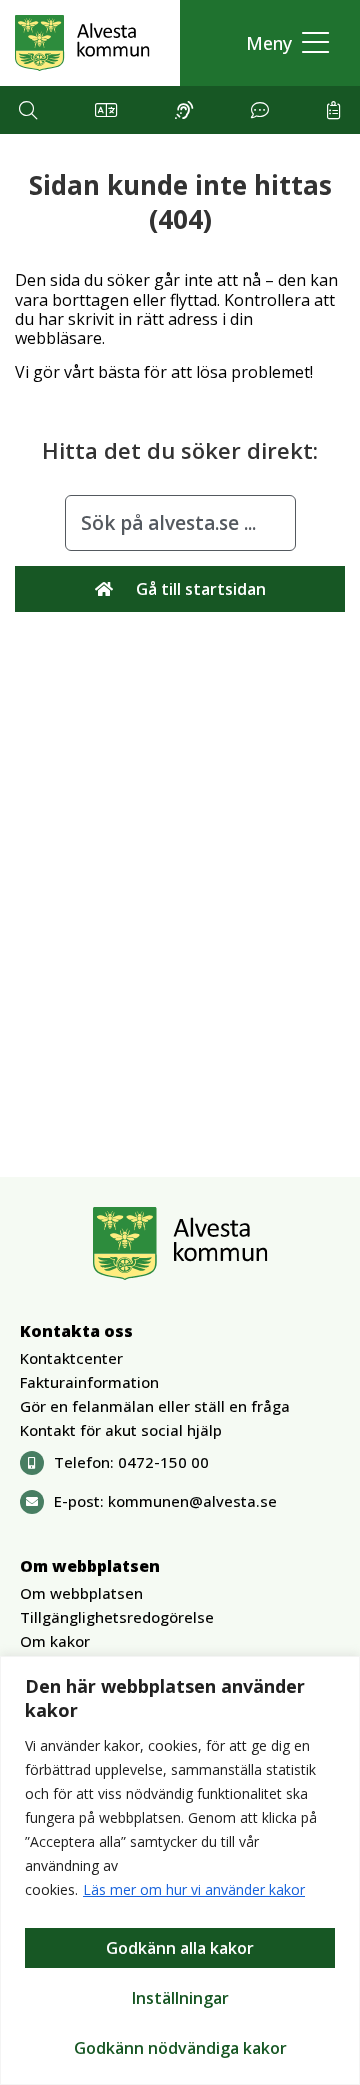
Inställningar (180, 1998)
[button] (282, 43)
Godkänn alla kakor (180, 1948)
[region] (180, 1870)
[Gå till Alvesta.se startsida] (82, 43)
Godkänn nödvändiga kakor (180, 2048)
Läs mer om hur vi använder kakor (194, 1889)
